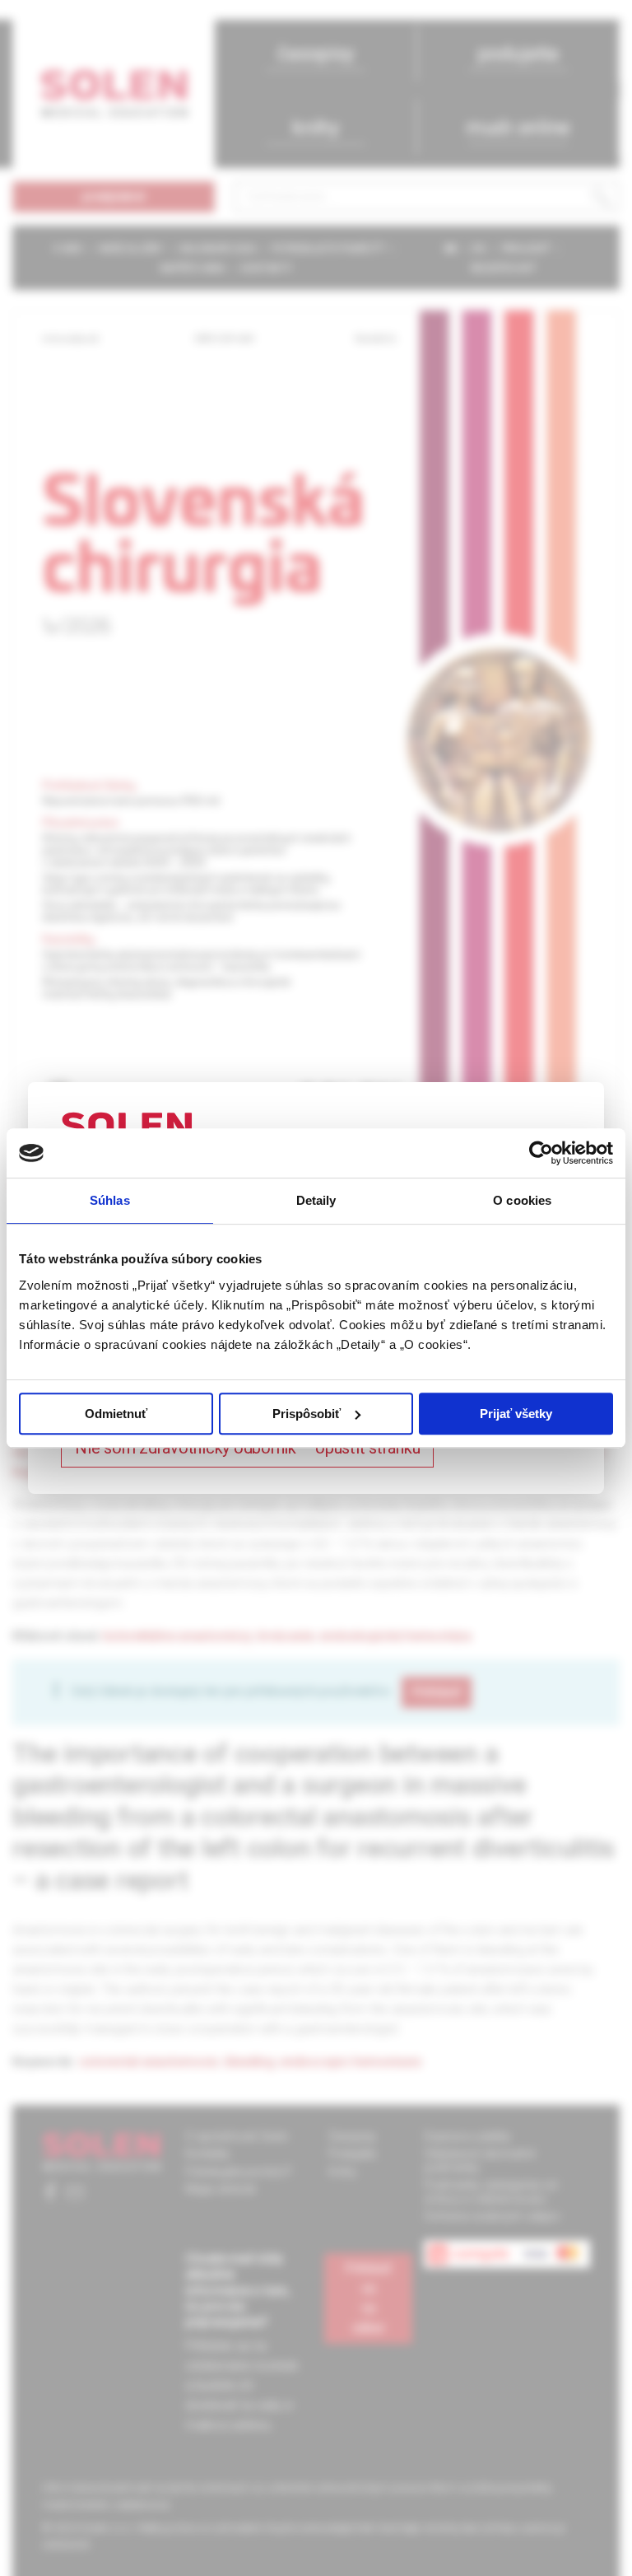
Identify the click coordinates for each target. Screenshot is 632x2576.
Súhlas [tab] (110, 1200)
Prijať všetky (516, 1414)
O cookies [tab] (522, 1200)
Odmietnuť (116, 1414)
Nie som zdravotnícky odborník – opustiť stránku (247, 1448)
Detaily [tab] (316, 1200)
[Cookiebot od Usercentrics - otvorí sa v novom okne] (541, 1153)
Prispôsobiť (307, 1414)
